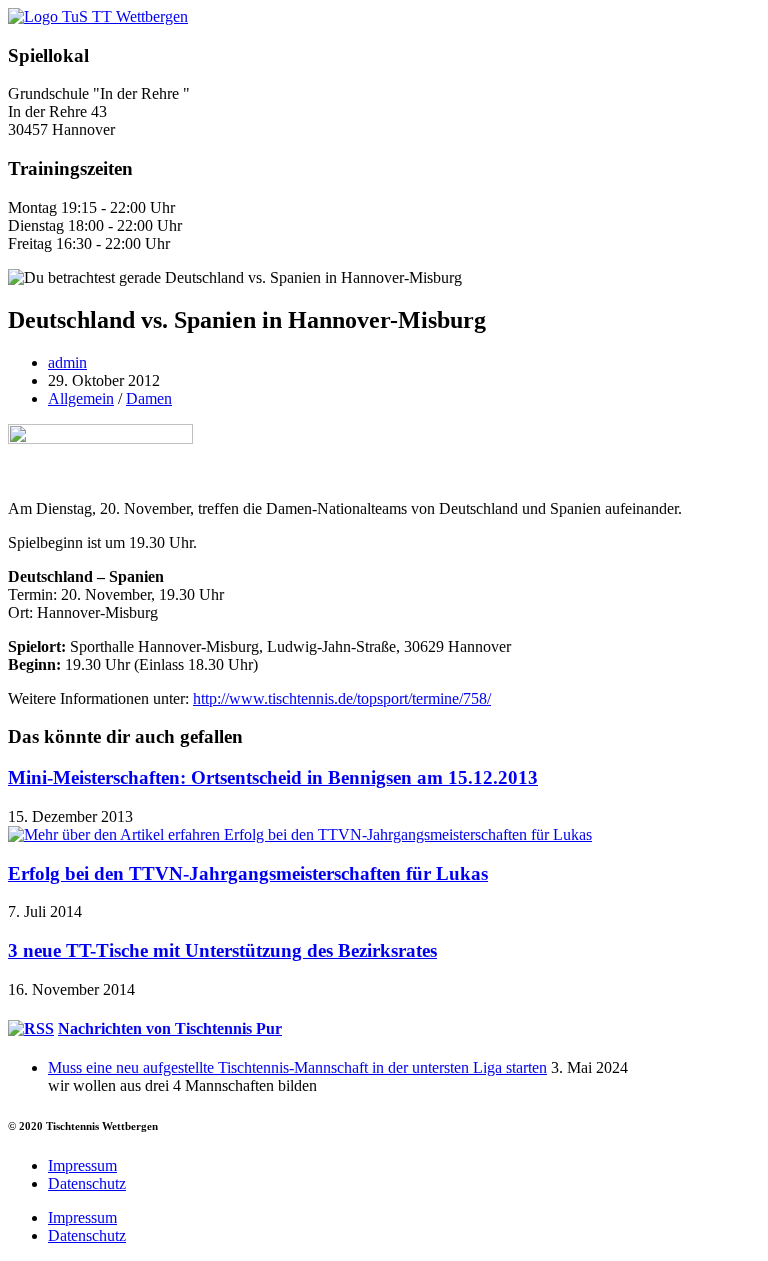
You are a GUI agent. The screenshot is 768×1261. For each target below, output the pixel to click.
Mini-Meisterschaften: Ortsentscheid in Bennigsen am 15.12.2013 (273, 777)
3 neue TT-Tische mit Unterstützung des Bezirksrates (222, 950)
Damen (149, 398)
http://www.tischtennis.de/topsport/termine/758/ (342, 698)
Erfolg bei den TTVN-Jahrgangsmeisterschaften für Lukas (248, 873)
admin (67, 362)
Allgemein (81, 398)
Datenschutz (87, 1183)
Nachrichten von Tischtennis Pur (170, 1028)
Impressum (82, 1165)
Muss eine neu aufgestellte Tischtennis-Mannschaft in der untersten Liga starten (297, 1067)
